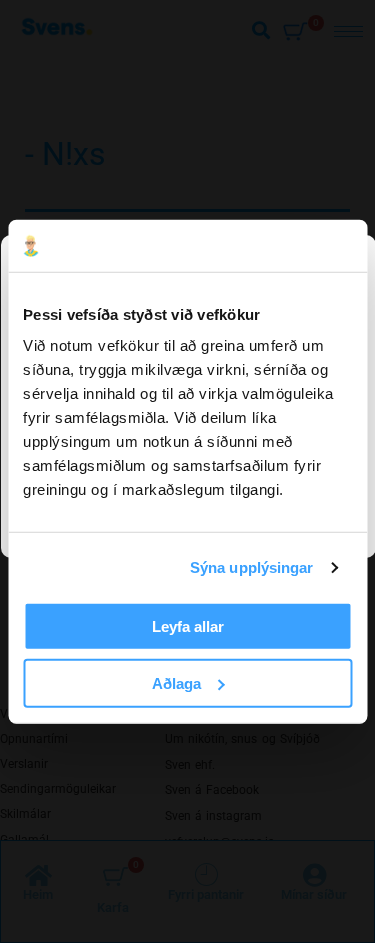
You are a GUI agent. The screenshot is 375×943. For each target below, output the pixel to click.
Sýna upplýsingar (252, 567)
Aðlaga (176, 683)
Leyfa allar (188, 626)
